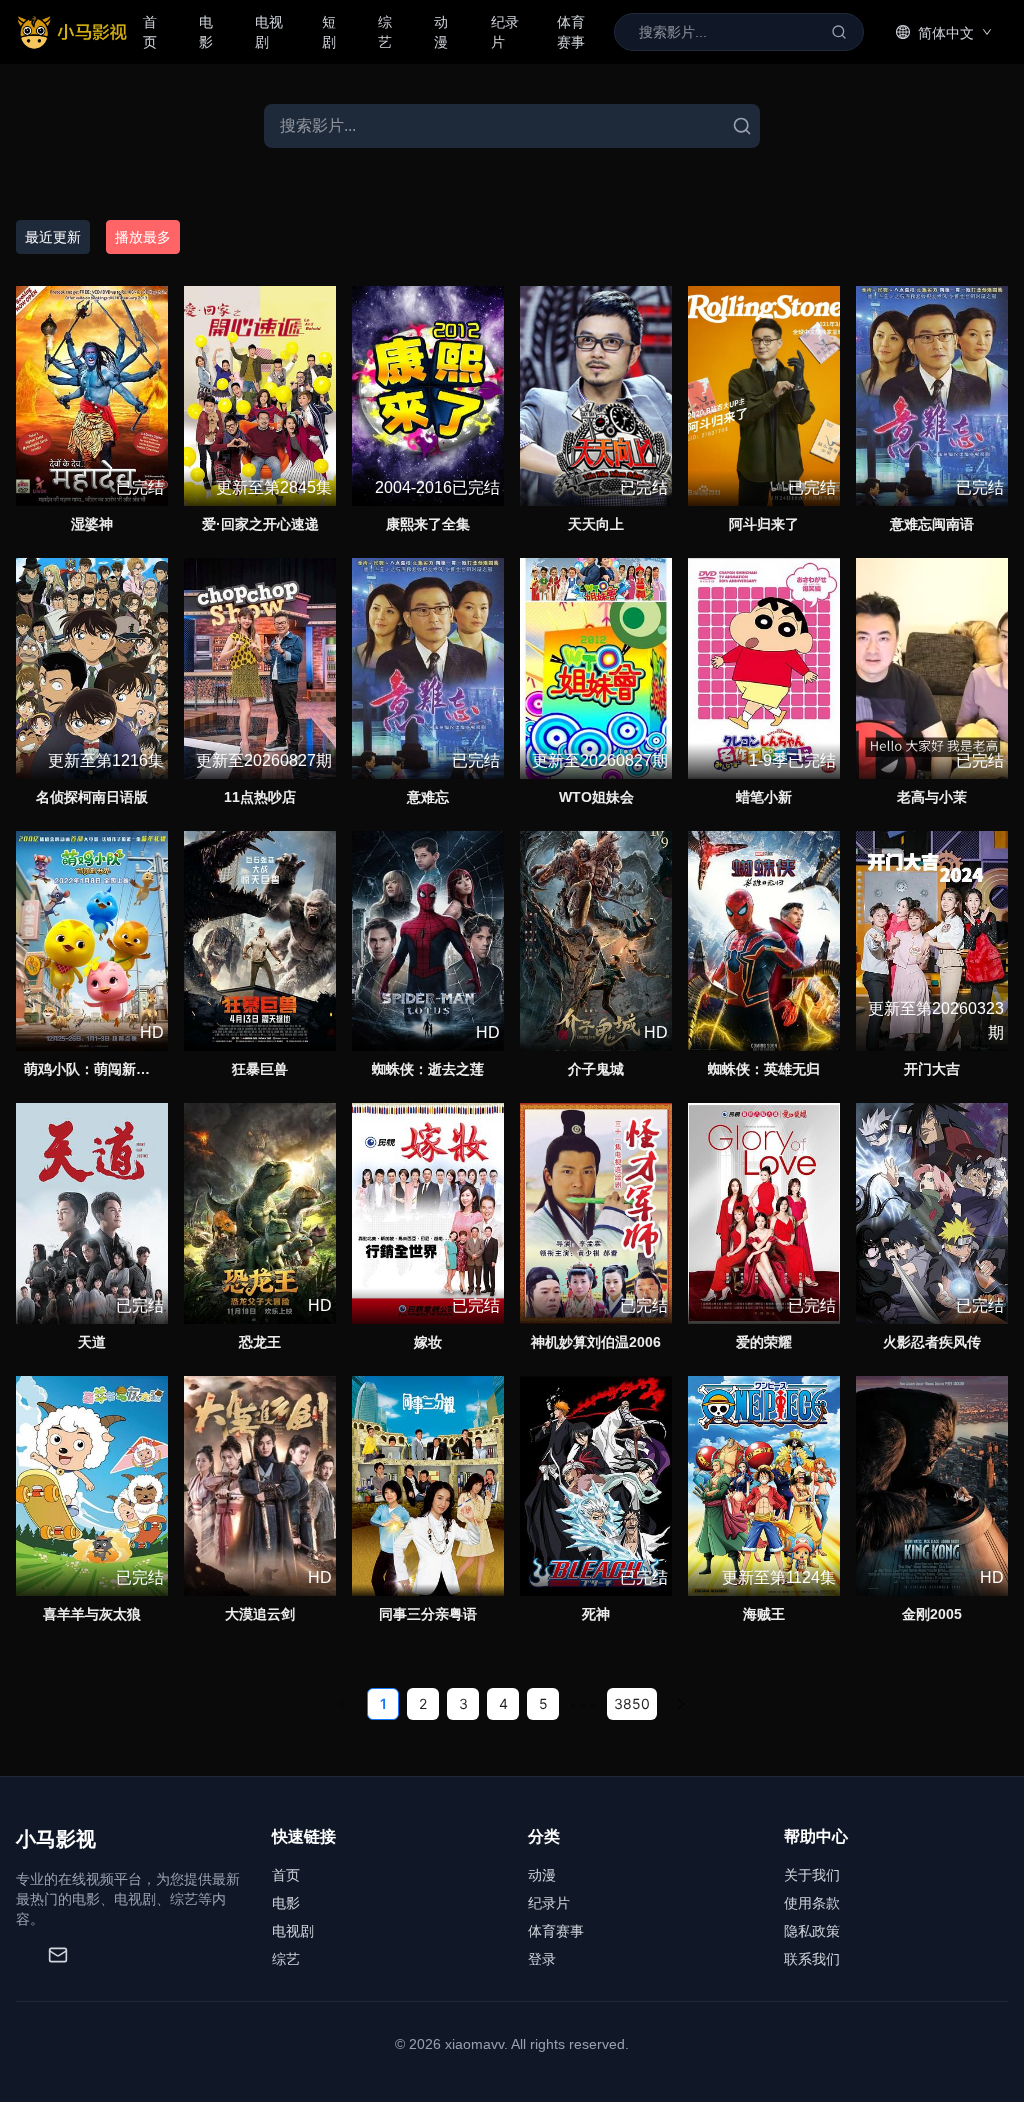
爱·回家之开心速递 (260, 524)
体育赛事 (571, 32)
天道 (92, 1342)
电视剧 (269, 32)
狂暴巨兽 (260, 1069)
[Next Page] (681, 1704)
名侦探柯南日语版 (92, 797)
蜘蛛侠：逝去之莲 (428, 1069)
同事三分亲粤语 (428, 1614)
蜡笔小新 (764, 797)
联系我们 (812, 1959)
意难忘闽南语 (932, 524)
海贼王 (764, 1614)
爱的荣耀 (764, 1342)
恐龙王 (260, 1342)
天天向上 (596, 524)
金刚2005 (932, 1614)
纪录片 (505, 32)
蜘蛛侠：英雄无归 (764, 1069)
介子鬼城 (596, 1069)
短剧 (329, 32)
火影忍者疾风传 (932, 1342)
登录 (542, 1959)
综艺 (385, 32)
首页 (150, 32)
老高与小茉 (932, 797)
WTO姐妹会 (596, 797)
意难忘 (428, 797)
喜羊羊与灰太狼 (92, 1614)
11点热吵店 (260, 797)
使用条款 (812, 1903)
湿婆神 (92, 524)
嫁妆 (428, 1342)
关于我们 (812, 1875)
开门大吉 (932, 1069)
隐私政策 (812, 1931)
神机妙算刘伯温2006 (596, 1342)
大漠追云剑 (260, 1614)
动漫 (441, 32)
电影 (206, 32)
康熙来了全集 (428, 524)
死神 (596, 1614)
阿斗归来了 (764, 524)
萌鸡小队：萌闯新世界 (94, 1069)
